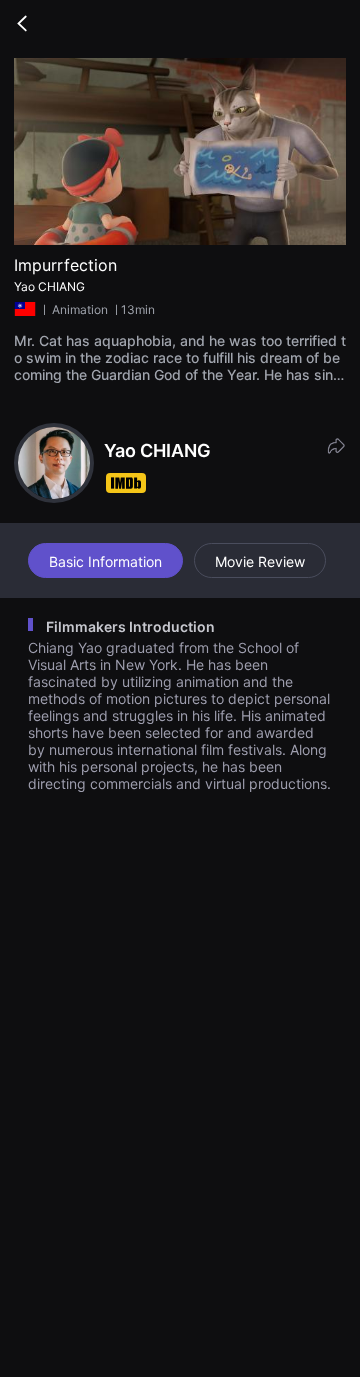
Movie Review (260, 561)
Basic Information (105, 561)
